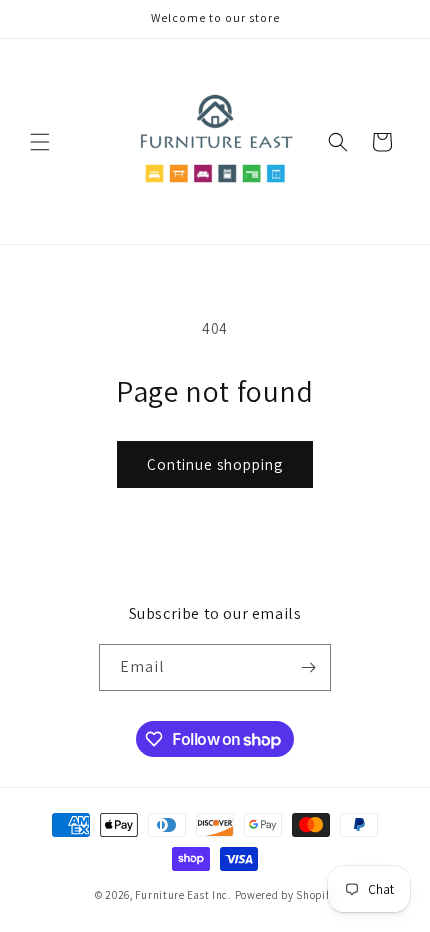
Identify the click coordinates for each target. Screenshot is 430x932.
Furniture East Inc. (183, 895)
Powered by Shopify (285, 895)
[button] (40, 142)
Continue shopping (215, 464)
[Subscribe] (308, 667)
